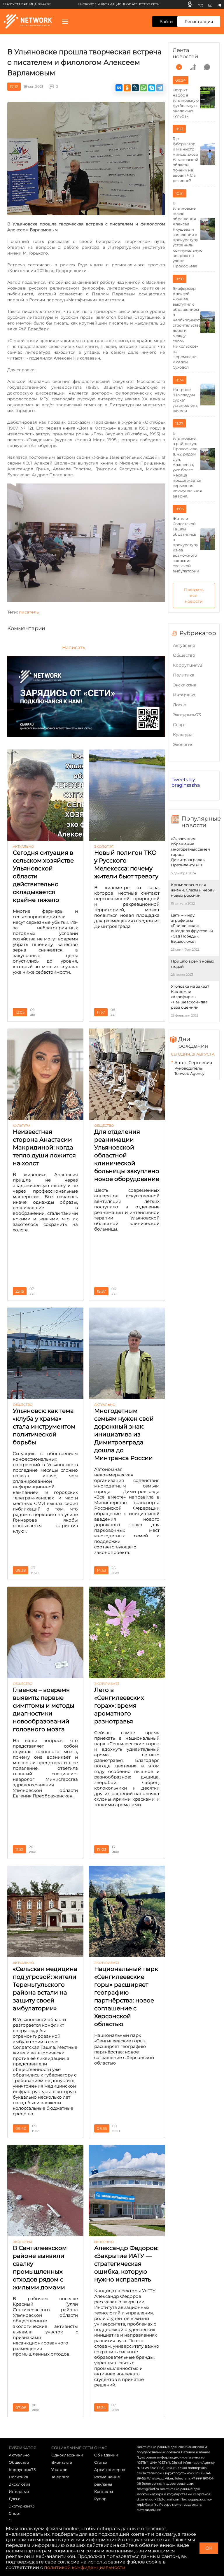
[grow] (193, 67)
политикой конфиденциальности (85, 2567)
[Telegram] (219, 4)
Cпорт (180, 725)
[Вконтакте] (201, 4)
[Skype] (152, 88)
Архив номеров (110, 2470)
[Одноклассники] (190, 4)
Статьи (101, 2462)
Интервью (184, 695)
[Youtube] (210, 4)
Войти (166, 22)
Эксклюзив (185, 685)
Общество (184, 655)
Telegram (60, 2477)
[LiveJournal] (135, 88)
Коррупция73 (188, 665)
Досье (180, 705)
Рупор (100, 2499)
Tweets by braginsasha (186, 782)
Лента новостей (185, 53)
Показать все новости (194, 595)
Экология (183, 744)
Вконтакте (62, 2462)
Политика (184, 675)
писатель (29, 612)
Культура (183, 735)
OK (209, 2548)
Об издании (106, 2455)
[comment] (207, 67)
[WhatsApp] (143, 88)
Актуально (184, 645)
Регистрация (199, 22)
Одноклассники (67, 2455)
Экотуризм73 (187, 715)
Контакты (104, 2491)
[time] (179, 67)
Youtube (59, 2470)
